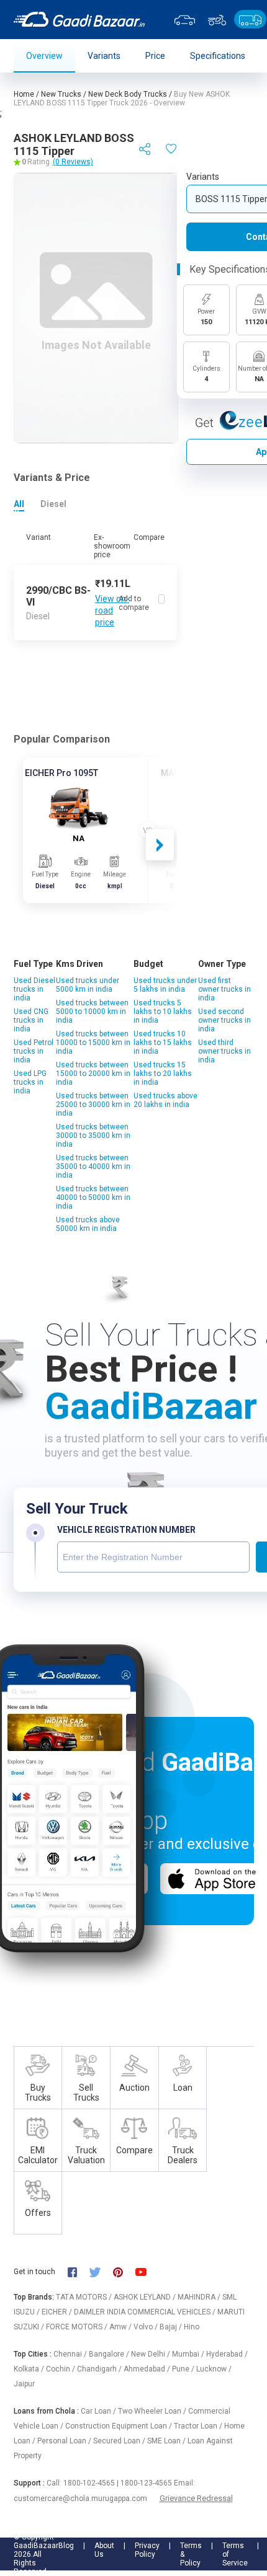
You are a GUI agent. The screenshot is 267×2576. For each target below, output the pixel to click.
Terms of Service (235, 2554)
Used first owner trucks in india (224, 989)
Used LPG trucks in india (30, 1082)
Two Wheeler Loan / (153, 2411)
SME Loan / (167, 2441)
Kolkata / (30, 2369)
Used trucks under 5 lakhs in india (165, 985)
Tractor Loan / (199, 2426)
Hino (192, 2327)
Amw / (121, 2327)
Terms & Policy (191, 2554)
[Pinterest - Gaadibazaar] (124, 2271)
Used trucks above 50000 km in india (88, 1224)
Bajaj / (172, 2327)
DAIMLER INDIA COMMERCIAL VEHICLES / (146, 2312)
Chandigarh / (100, 2369)
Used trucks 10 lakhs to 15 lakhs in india (163, 1043)
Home (24, 94)
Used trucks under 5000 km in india (88, 985)
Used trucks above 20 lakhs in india (165, 1100)
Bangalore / (110, 2354)
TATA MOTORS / (85, 2297)
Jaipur (24, 2384)
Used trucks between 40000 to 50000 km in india (93, 1198)
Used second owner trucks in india (224, 1020)
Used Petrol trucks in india (34, 1051)
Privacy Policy (147, 2550)
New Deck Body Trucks (128, 94)
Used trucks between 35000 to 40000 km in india (93, 1167)
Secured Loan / (120, 2441)
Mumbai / (189, 2354)
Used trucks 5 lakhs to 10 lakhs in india (163, 1012)
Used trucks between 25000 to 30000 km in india (93, 1105)
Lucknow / (214, 2369)
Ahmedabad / (148, 2369)
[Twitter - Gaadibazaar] (101, 2271)
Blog (66, 2546)
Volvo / (147, 2327)
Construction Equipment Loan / (120, 2426)
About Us (104, 2550)
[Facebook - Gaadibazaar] (79, 2271)
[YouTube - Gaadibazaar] (147, 2271)
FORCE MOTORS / (78, 2327)
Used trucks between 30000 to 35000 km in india (93, 1136)
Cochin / (61, 2369)
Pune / (184, 2369)
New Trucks (61, 94)
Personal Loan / (65, 2441)
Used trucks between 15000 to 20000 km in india (93, 1074)
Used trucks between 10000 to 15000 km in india (93, 1043)
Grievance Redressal (196, 2498)
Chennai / (71, 2354)
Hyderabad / (227, 2354)
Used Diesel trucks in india (34, 989)
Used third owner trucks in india (224, 1051)
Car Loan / (99, 2411)
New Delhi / (152, 2354)
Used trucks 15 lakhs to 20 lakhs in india (163, 1074)
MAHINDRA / (200, 2297)
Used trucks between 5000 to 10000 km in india (92, 1012)
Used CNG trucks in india (31, 1020)
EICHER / (58, 2312)
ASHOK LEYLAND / (146, 2297)
